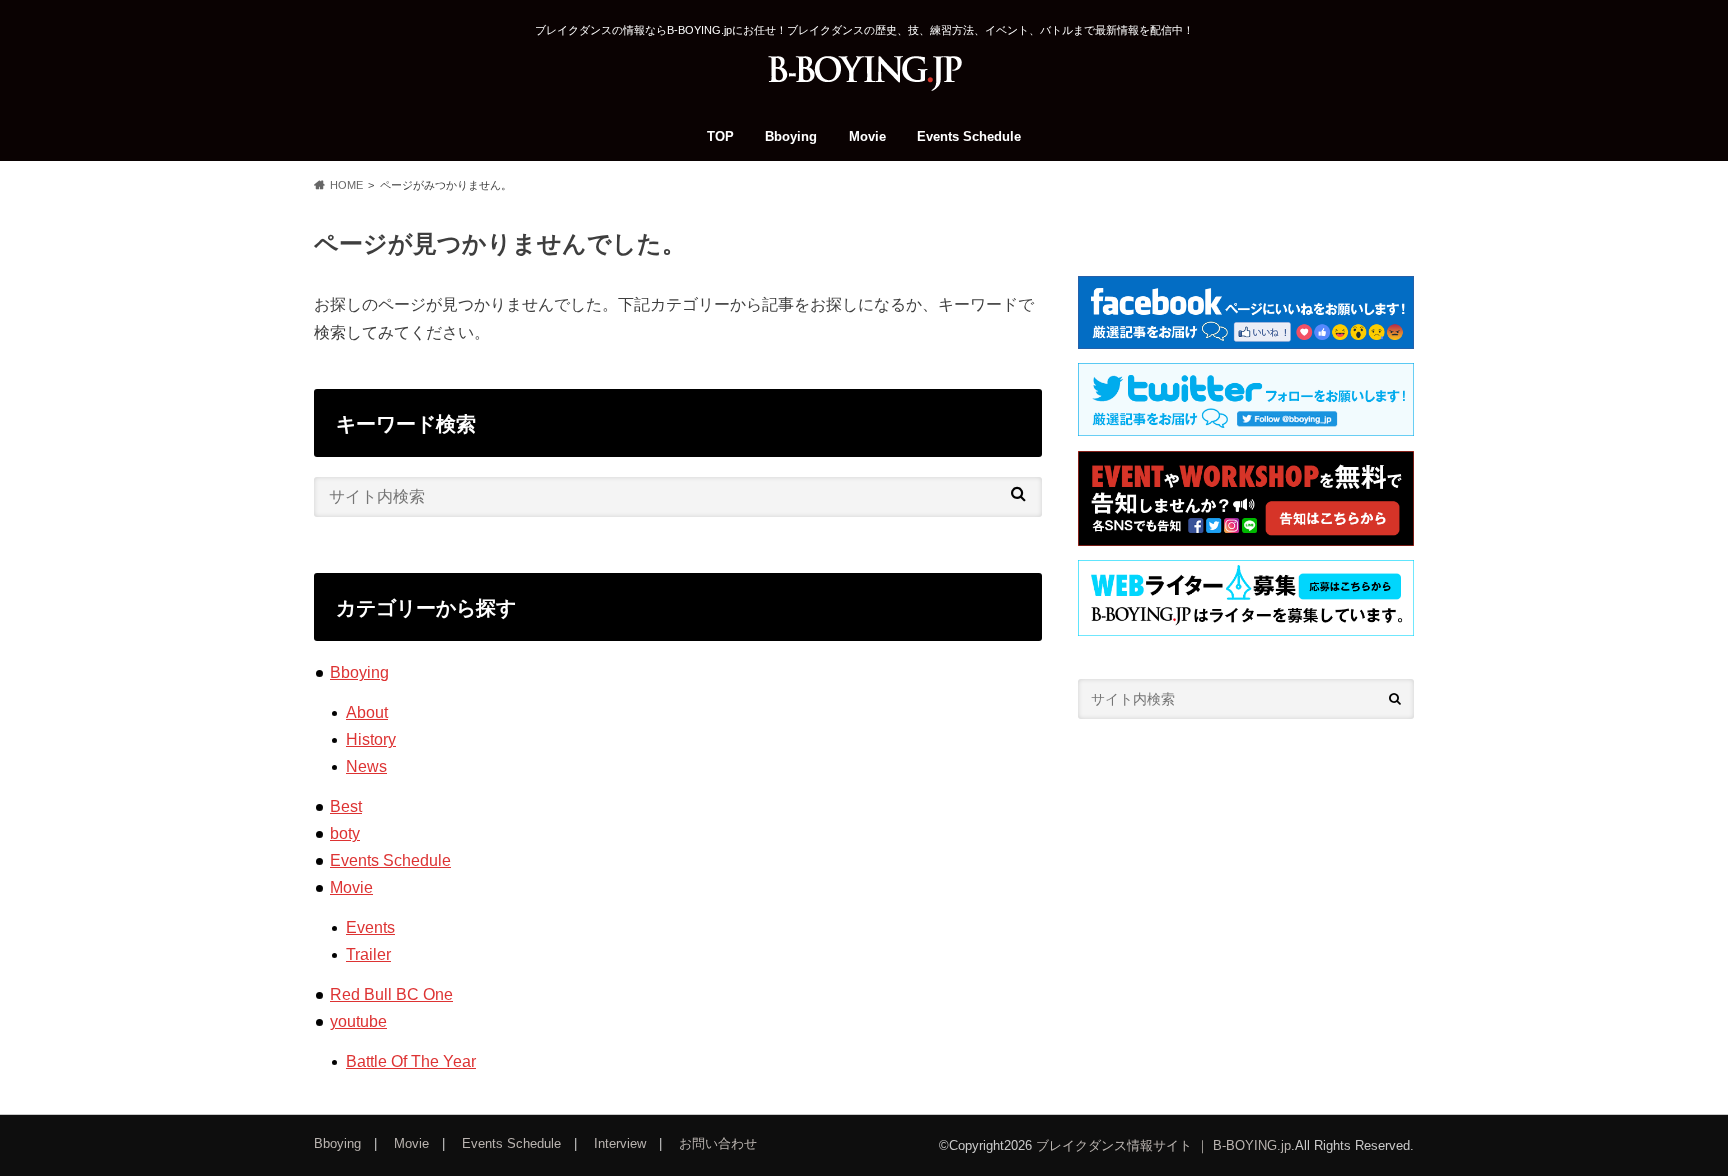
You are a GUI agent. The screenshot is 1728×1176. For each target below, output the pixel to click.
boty (345, 833)
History (371, 739)
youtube (358, 1021)
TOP (720, 136)
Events (370, 927)
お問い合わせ (718, 1143)
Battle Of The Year (411, 1061)
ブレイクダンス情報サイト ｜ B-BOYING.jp (1163, 1145)
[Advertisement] (1246, 902)
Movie (867, 136)
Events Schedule (969, 136)
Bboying (791, 136)
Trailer (368, 954)
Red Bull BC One (391, 994)
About (367, 712)
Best (346, 806)
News (366, 766)
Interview (620, 1143)
